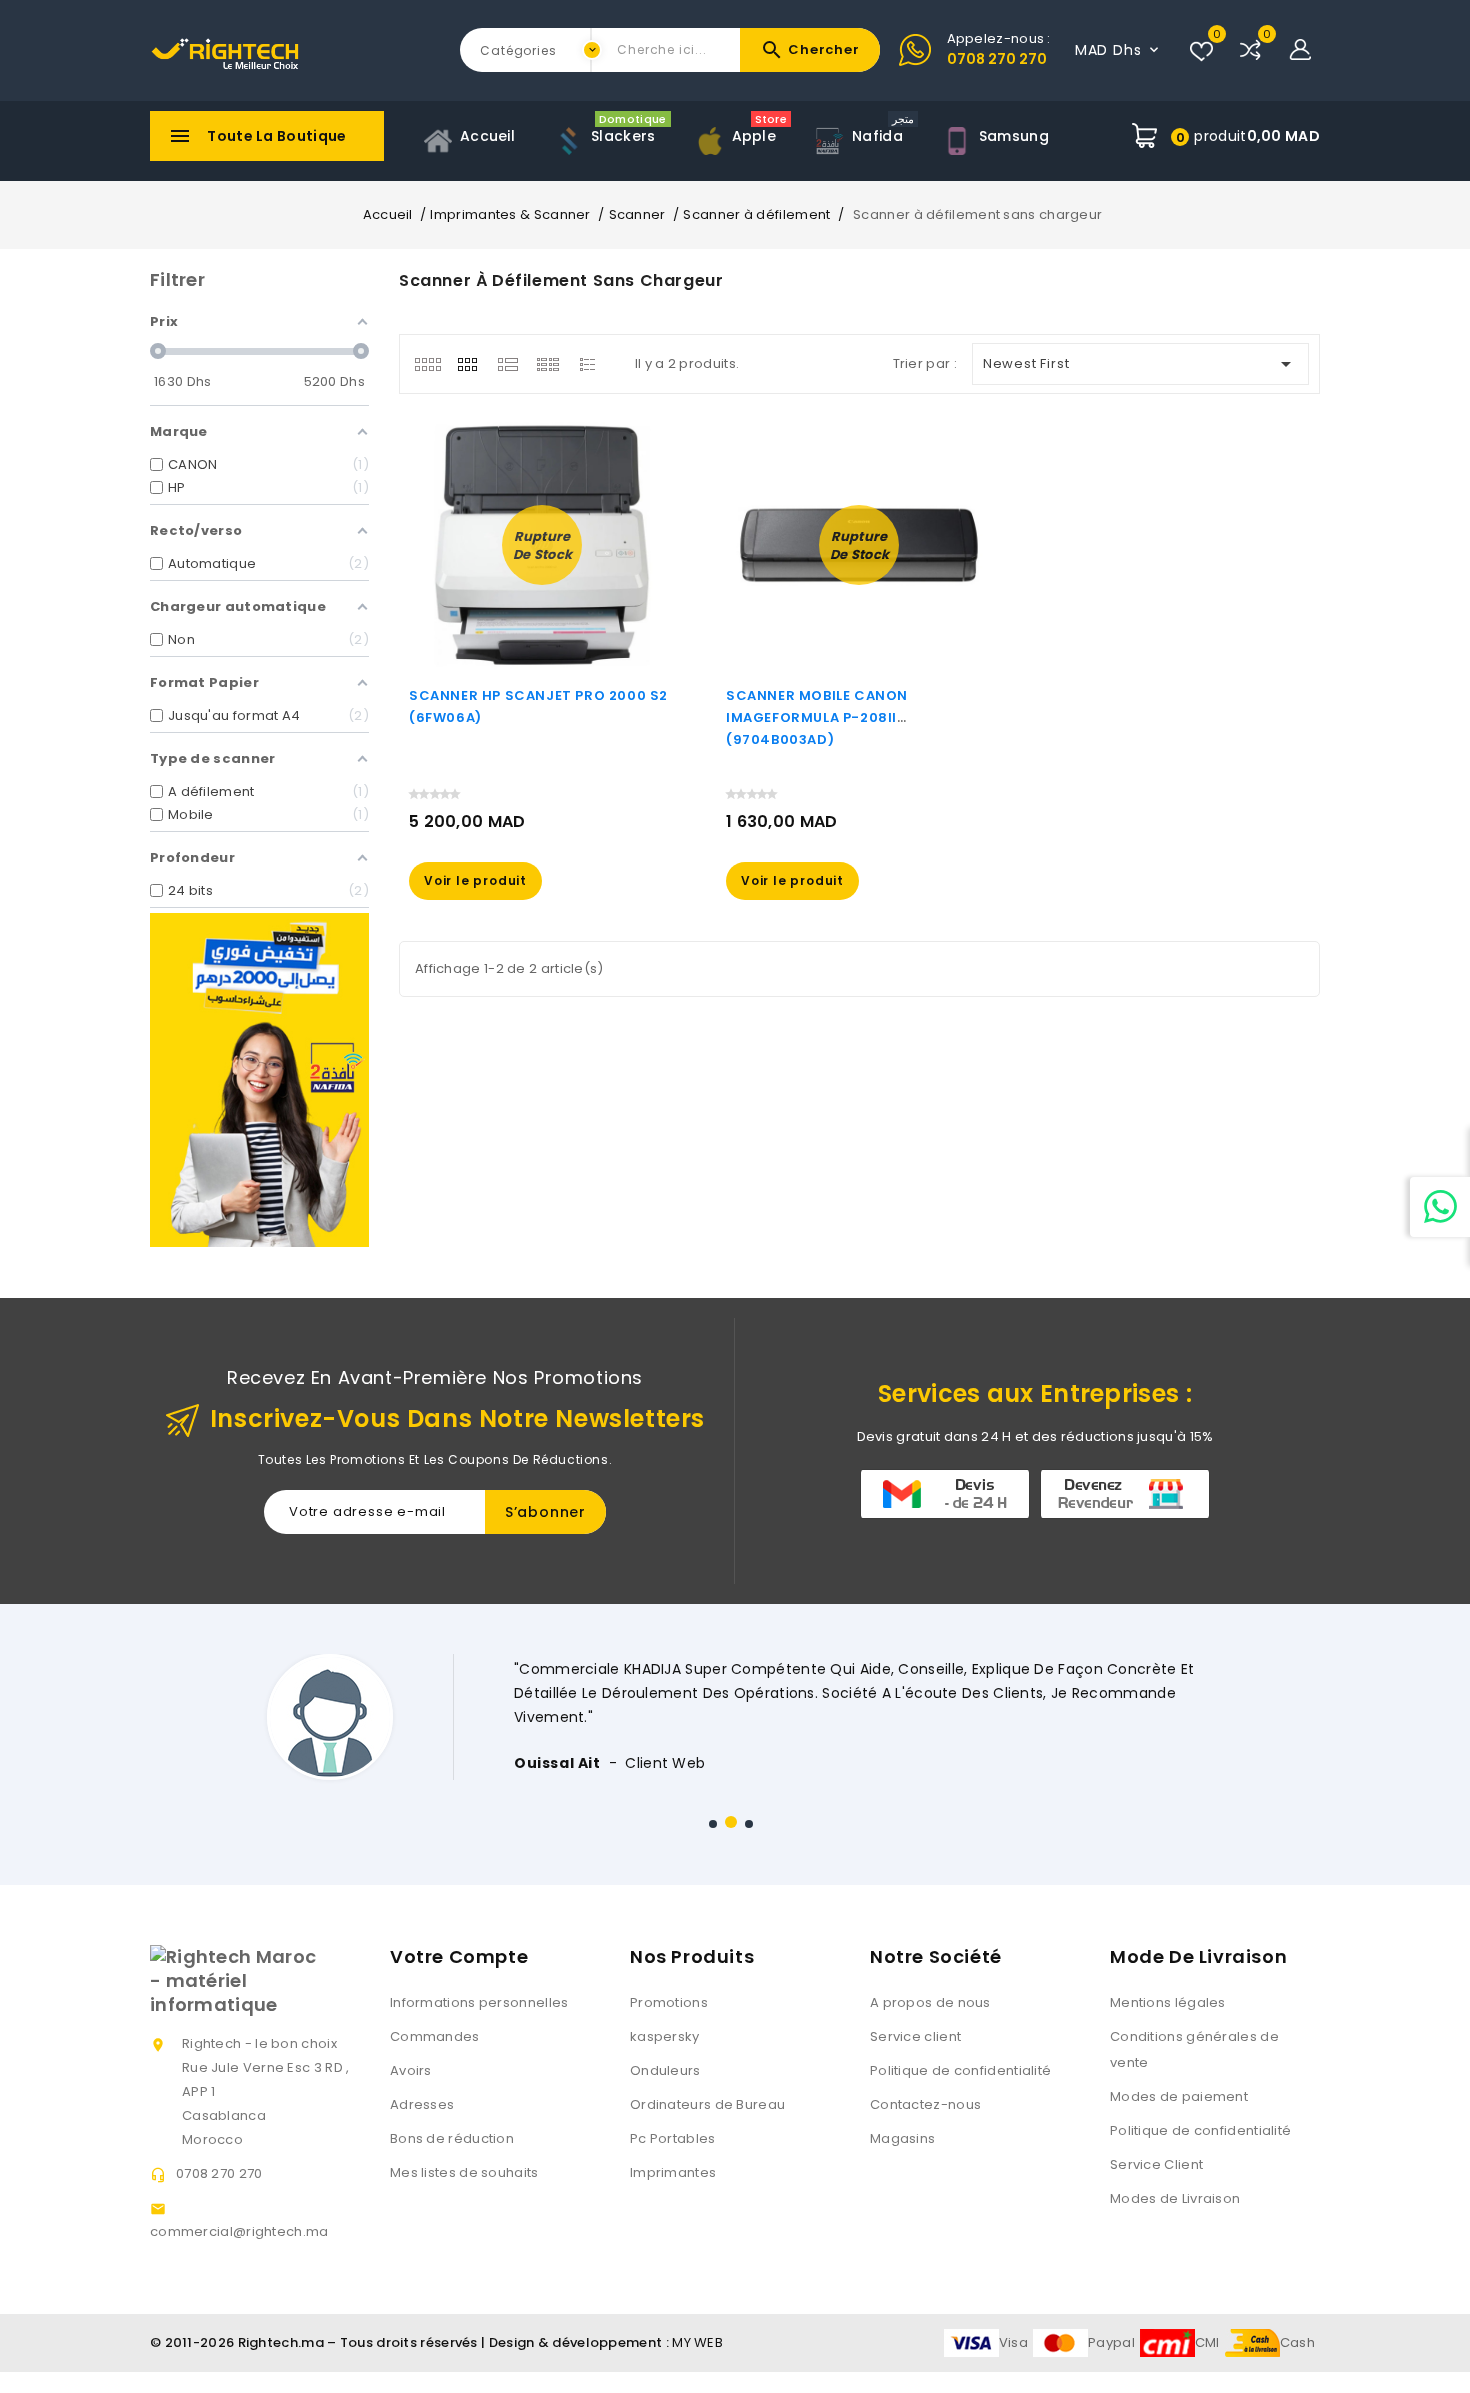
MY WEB (697, 2342)
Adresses (422, 2104)
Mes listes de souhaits (464, 2172)
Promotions (669, 2002)
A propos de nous (930, 2002)
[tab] (427, 364)
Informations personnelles (479, 2002)
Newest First (1141, 364)
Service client (915, 2036)
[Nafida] (259, 1079)
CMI (1207, 2342)
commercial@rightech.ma (239, 2231)
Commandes (435, 2036)
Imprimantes (673, 2172)
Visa (1013, 2342)
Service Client (1156, 2164)
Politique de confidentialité (960, 2070)
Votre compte (459, 1956)
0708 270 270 (997, 59)
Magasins (902, 2138)
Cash (1297, 2342)
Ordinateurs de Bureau (707, 2104)
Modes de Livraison (1175, 2198)
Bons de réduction (452, 2138)
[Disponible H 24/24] (1440, 1207)
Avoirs (411, 2070)
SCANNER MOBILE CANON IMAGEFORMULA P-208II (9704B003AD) (817, 717)
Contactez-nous (925, 2104)
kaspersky (665, 2036)
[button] (713, 1824)
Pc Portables (673, 2138)
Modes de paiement (1179, 2096)
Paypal (1111, 2342)
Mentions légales (1168, 2002)
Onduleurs (665, 2070)
